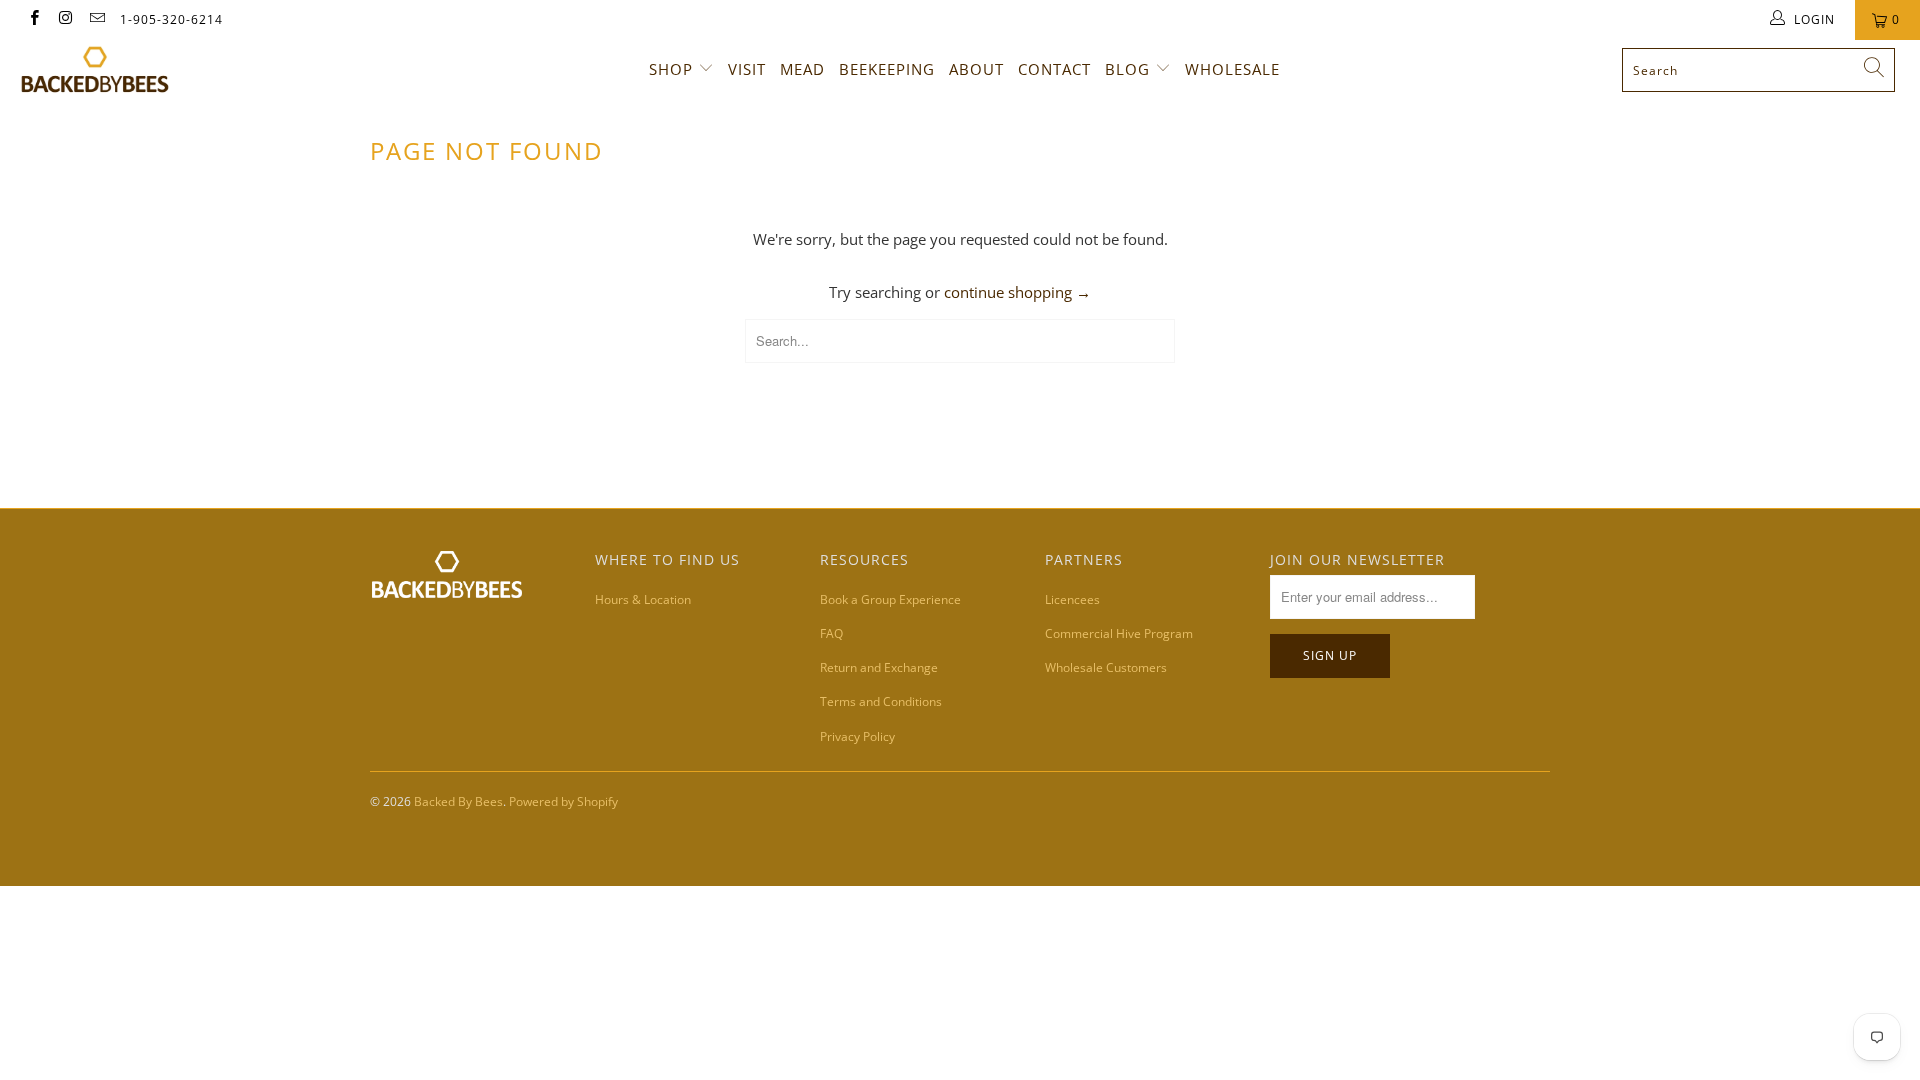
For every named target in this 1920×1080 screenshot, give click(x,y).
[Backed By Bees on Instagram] (64, 19)
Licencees (1072, 599)
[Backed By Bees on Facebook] (33, 19)
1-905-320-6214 (171, 19)
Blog (1127, 69)
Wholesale (1232, 69)
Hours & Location (643, 599)
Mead (802, 69)
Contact (1054, 69)
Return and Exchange (879, 667)
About (976, 69)
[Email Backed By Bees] (96, 19)
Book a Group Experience (890, 599)
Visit (747, 69)
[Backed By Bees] (163, 69)
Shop (671, 69)
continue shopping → (1017, 292)
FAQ (831, 633)
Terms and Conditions (881, 701)
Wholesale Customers (1106, 667)
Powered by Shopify (563, 801)
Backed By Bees (458, 801)
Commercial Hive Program (1119, 633)
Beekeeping (887, 69)
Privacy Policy (857, 736)
